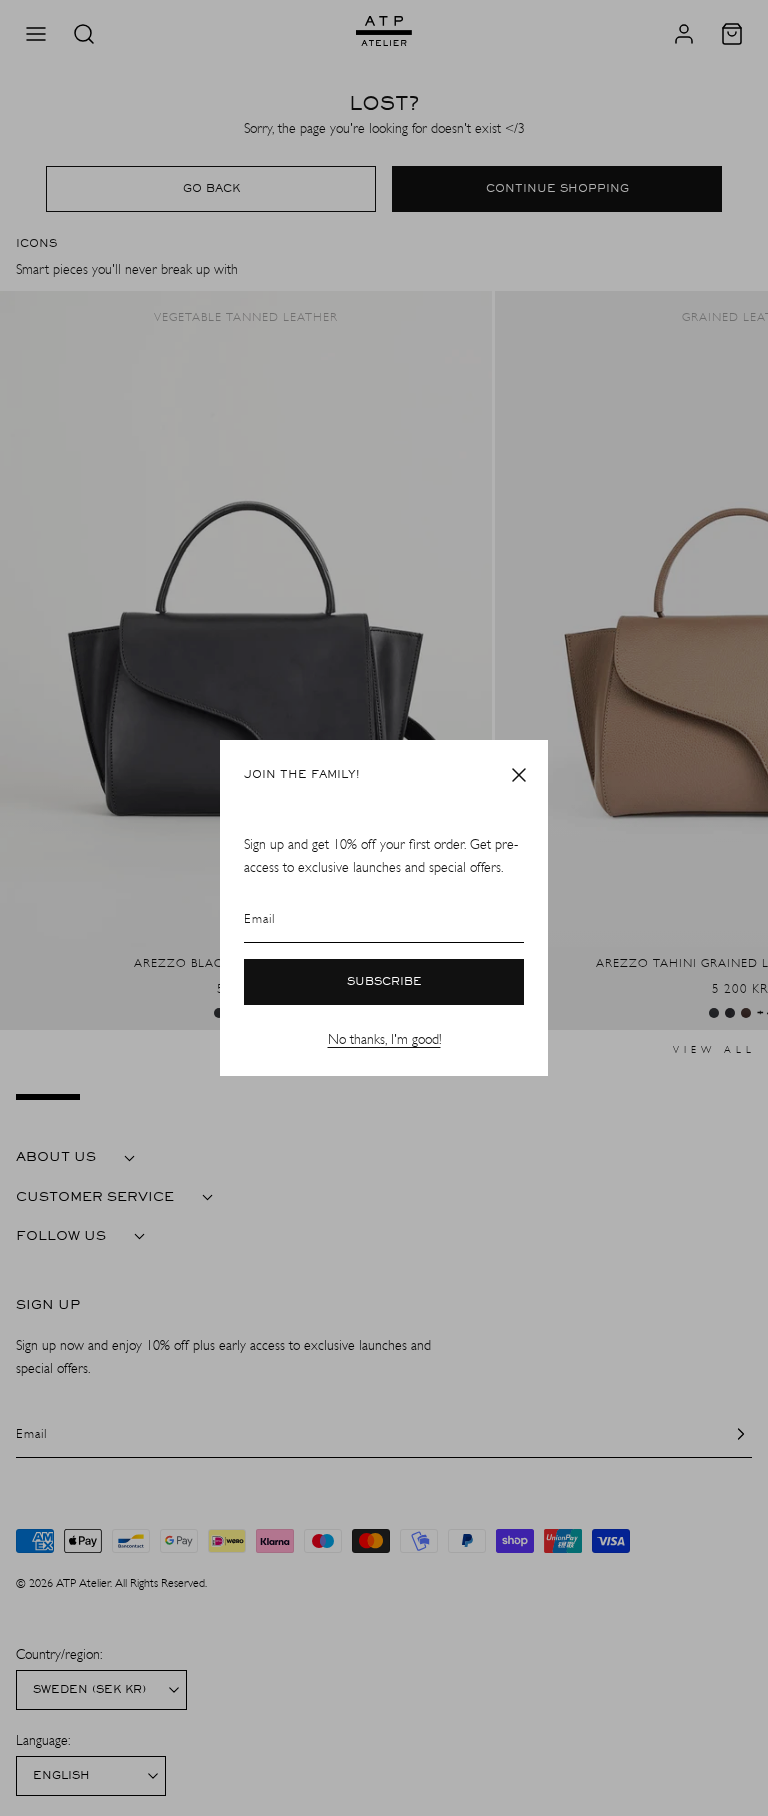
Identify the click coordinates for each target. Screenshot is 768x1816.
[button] (519, 775)
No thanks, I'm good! (384, 1039)
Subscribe (384, 982)
